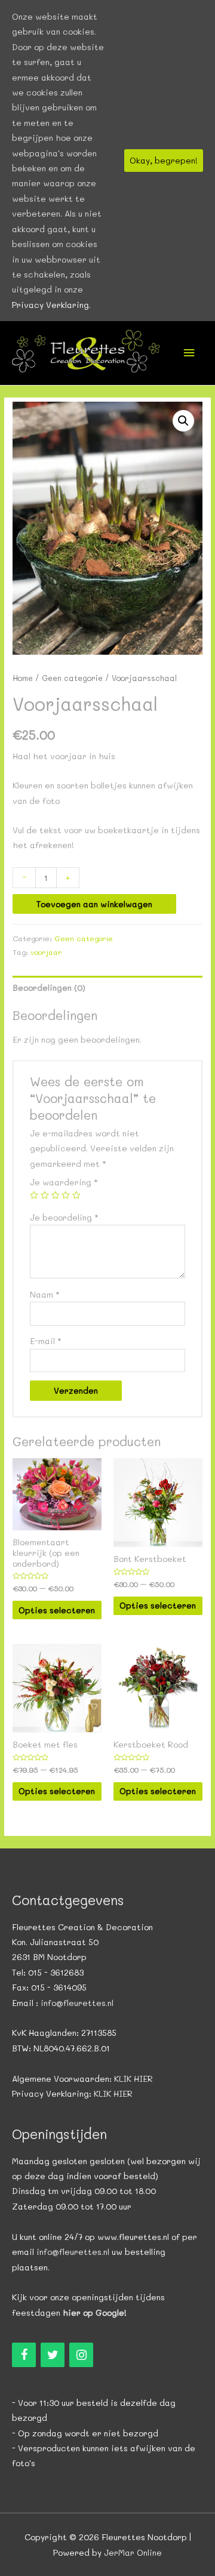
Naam (45, 1294)
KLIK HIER (133, 2079)
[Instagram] (81, 2355)
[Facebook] (24, 2355)
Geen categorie (72, 678)
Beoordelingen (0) (49, 987)
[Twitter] (53, 2355)
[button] (183, 421)
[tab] (107, 987)
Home (23, 678)
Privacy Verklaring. (51, 305)
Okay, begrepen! (164, 160)
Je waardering (64, 1182)
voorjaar (46, 952)
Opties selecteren (57, 1610)
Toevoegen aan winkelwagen (94, 904)
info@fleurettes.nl (77, 2003)
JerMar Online (133, 2552)
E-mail (46, 1341)
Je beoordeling (64, 1217)
